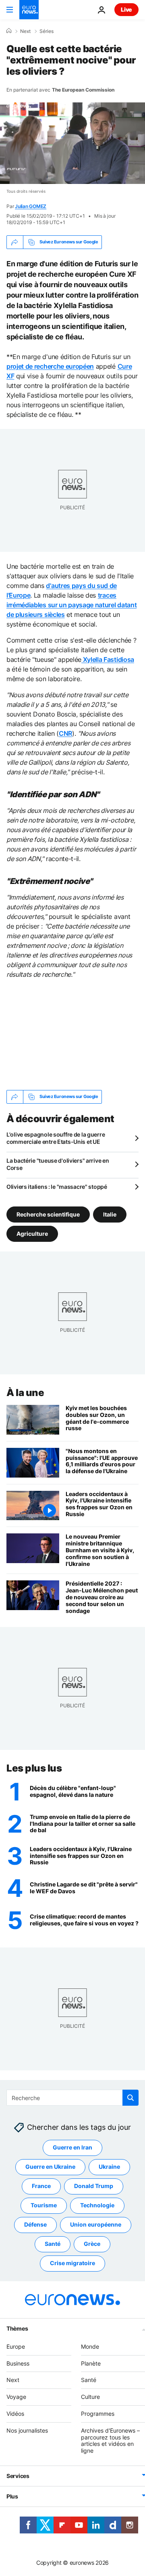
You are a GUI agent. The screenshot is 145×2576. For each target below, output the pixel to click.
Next (25, 31)
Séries (47, 31)
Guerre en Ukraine (50, 2167)
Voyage (16, 2397)
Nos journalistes (27, 2430)
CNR (65, 733)
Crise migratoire (72, 2263)
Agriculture (32, 1233)
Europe (16, 2346)
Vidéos (15, 2414)
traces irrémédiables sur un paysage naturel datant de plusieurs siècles (71, 605)
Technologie (97, 2205)
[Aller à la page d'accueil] (29, 10)
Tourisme (44, 2205)
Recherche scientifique (48, 1214)
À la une (25, 1393)
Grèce (92, 2244)
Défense (35, 2224)
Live (126, 9)
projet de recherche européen (50, 366)
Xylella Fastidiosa (108, 659)
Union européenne (96, 2224)
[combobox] (72, 2098)
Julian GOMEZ (31, 206)
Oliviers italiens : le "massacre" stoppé (57, 1187)
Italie (110, 1214)
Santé (53, 2244)
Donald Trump (94, 2186)
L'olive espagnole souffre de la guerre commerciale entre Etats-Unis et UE (56, 1138)
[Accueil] (9, 31)
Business (18, 2363)
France (41, 2186)
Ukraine (109, 2167)
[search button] (130, 2098)
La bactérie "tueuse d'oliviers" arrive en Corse (58, 1164)
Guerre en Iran (72, 2147)
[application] (72, 143)
